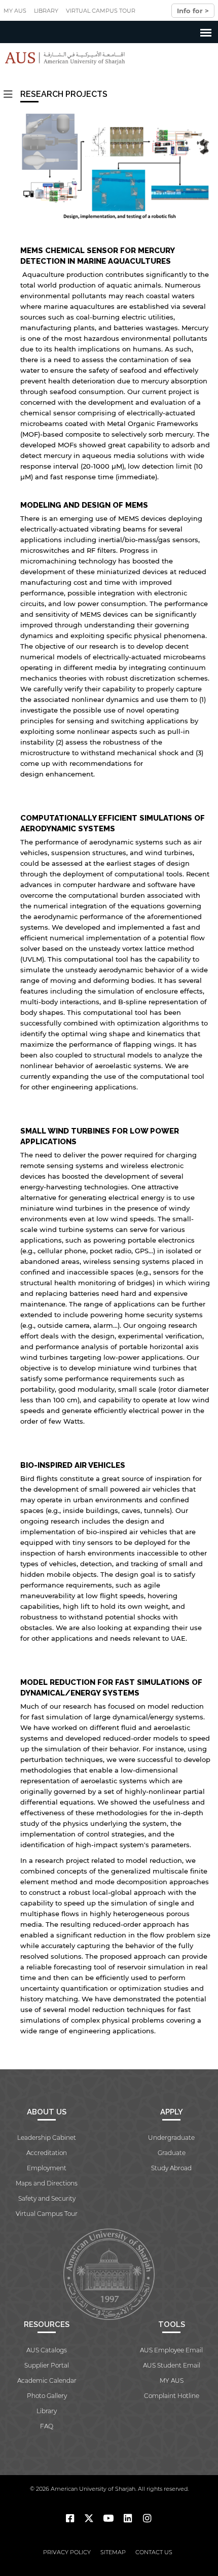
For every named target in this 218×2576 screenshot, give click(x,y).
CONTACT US (154, 2552)
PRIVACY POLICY (67, 2552)
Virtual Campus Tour (101, 11)
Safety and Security (47, 2198)
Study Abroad (171, 2168)
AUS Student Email (172, 2365)
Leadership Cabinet (47, 2138)
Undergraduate (171, 2138)
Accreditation (47, 2153)
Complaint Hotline (172, 2396)
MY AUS (15, 11)
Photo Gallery (47, 2396)
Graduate (172, 2153)
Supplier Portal (47, 2365)
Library (46, 11)
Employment (47, 2168)
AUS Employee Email (171, 2350)
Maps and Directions (47, 2183)
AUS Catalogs (47, 2350)
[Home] (63, 58)
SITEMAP (113, 2552)
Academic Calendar (47, 2380)
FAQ (47, 2426)
